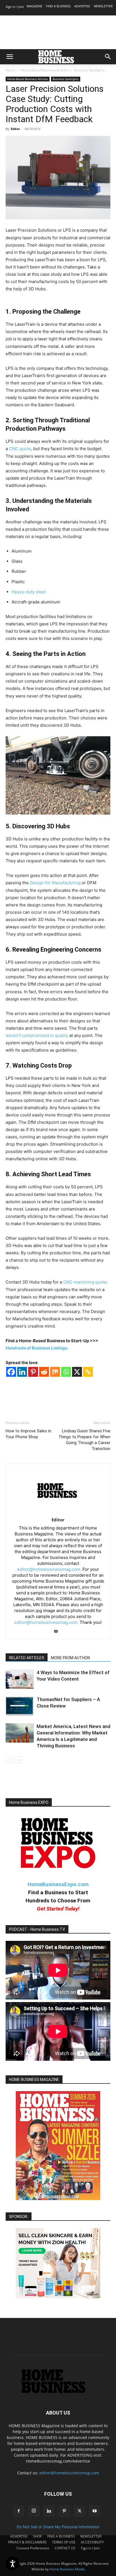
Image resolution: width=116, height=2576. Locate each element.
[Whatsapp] (66, 1372)
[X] (77, 1372)
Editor (15, 129)
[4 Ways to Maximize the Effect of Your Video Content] (20, 1679)
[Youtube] (95, 2511)
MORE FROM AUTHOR (71, 1658)
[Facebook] (11, 1372)
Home (10, 70)
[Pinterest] (33, 1372)
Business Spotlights (89, 70)
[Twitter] (79, 2511)
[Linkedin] (22, 1372)
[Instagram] (34, 2511)
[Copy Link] (88, 1372)
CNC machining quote (85, 1282)
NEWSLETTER (103, 6)
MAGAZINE (34, 6)
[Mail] (58, 1632)
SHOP (37, 2536)
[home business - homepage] (58, 2392)
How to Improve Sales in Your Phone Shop (28, 1434)
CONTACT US (65, 2548)
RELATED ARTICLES (27, 1658)
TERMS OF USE (64, 2542)
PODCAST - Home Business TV (37, 1929)
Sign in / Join (15, 7)
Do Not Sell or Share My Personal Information (58, 2527)
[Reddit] (44, 1372)
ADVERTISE (82, 6)
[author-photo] (58, 1512)
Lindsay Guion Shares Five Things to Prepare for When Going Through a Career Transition (84, 1440)
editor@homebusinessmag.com (69, 2473)
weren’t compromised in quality (37, 1035)
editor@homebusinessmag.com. (49, 1569)
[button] (10, 57)
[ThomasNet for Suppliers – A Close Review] (20, 1706)
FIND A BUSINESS (58, 6)
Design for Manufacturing (55, 883)
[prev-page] (9, 1760)
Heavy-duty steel (29, 592)
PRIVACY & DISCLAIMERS (27, 2542)
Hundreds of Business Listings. (37, 1348)
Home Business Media (67, 2569)
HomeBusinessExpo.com (58, 1884)
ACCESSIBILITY (92, 2542)
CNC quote (20, 449)
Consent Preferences (33, 2548)
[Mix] (55, 1372)
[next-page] (18, 1760)
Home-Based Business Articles (45, 70)
